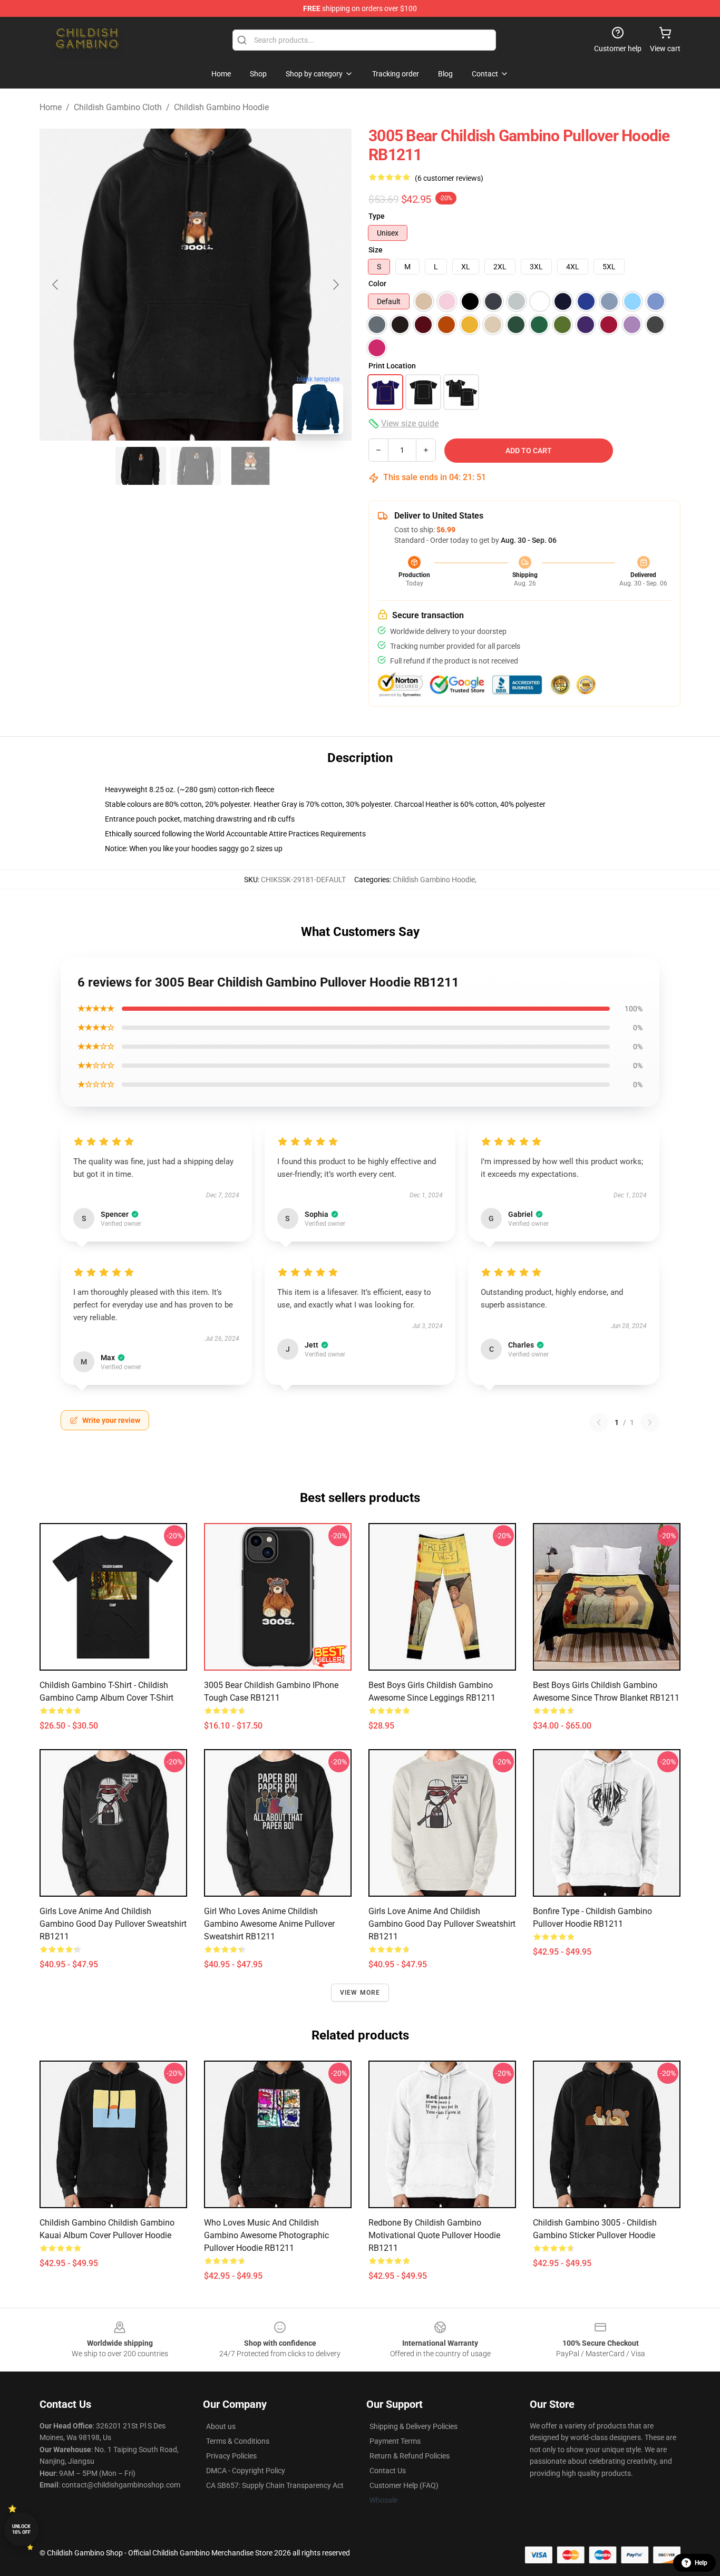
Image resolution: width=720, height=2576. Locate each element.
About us (221, 2426)
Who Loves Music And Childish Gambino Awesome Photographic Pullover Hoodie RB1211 (266, 2235)
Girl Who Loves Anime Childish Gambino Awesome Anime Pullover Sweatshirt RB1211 (269, 1924)
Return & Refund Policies (410, 2456)
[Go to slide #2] (196, 466)
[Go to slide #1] (141, 466)
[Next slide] (335, 285)
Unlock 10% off (21, 2529)
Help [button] (701, 2563)
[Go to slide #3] (250, 466)
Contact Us (388, 2471)
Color (377, 284)
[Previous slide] (56, 285)
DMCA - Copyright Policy (246, 2471)
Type (377, 216)
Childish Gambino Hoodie (221, 107)
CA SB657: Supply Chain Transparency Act (275, 2485)
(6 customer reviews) (449, 178)
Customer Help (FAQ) (404, 2485)
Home (51, 107)
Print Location (392, 366)
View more (360, 1993)
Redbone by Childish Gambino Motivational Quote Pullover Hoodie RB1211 (434, 2235)
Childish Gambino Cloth (118, 107)
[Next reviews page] (650, 1422)
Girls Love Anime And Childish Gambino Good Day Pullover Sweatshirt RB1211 (113, 1924)
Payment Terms (395, 2441)
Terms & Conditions (238, 2441)
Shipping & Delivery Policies (413, 2426)
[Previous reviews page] (599, 1422)
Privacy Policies (231, 2456)
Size (376, 250)
